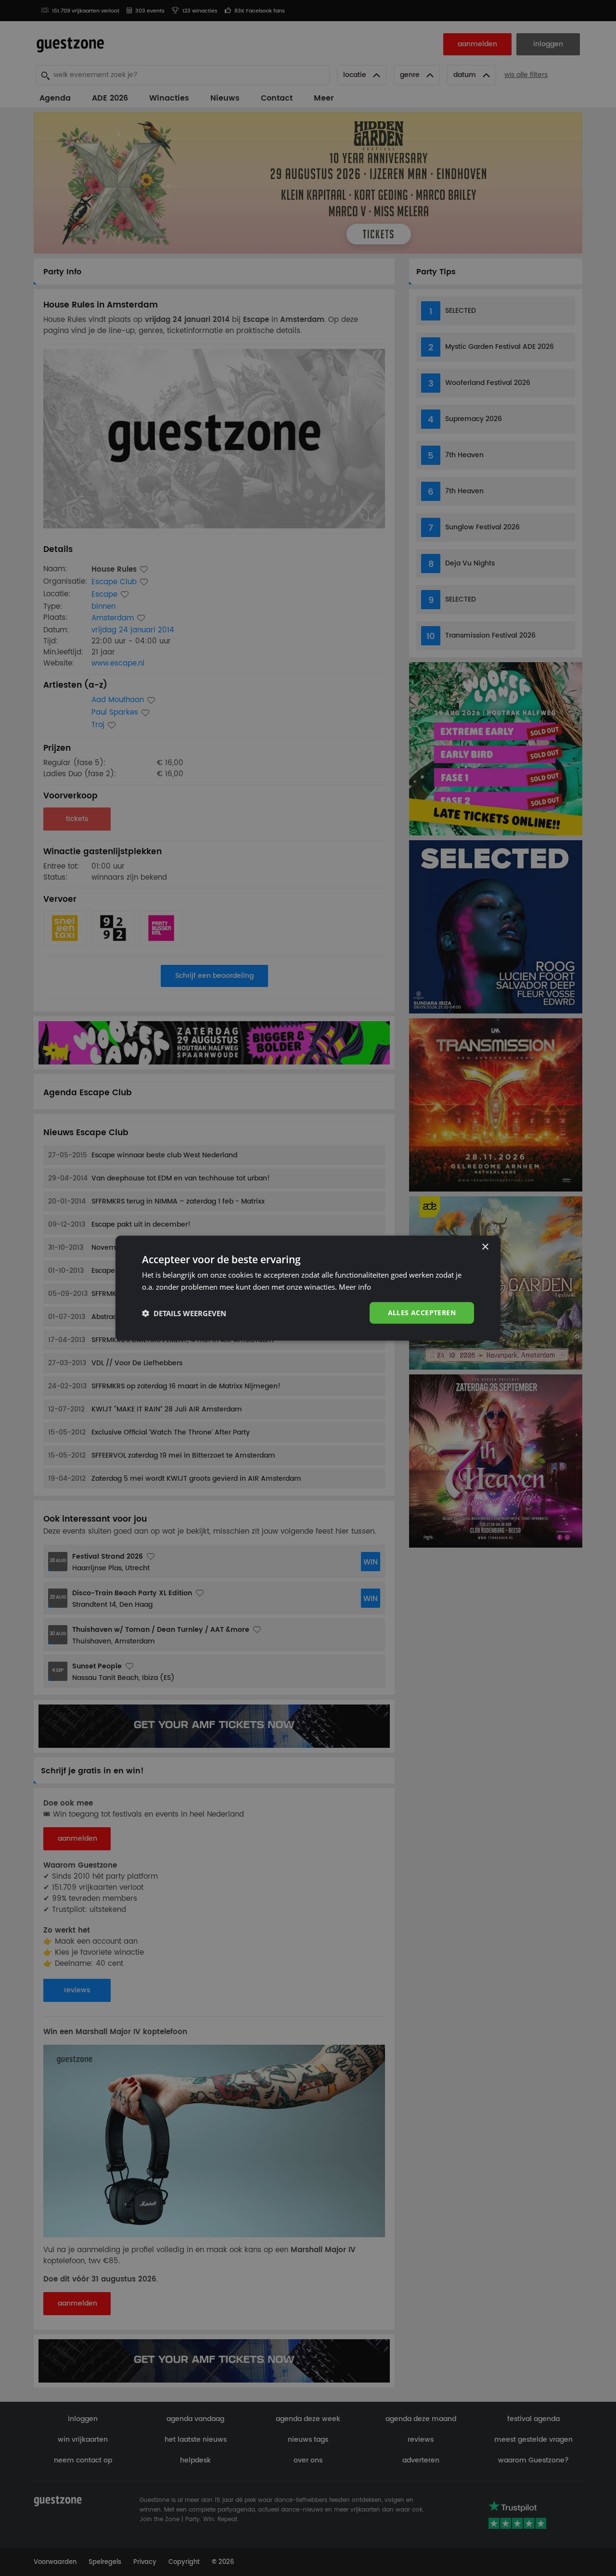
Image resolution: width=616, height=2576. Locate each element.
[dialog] (308, 1288)
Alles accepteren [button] (422, 1313)
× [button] (485, 1247)
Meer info (355, 1286)
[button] (184, 1313)
